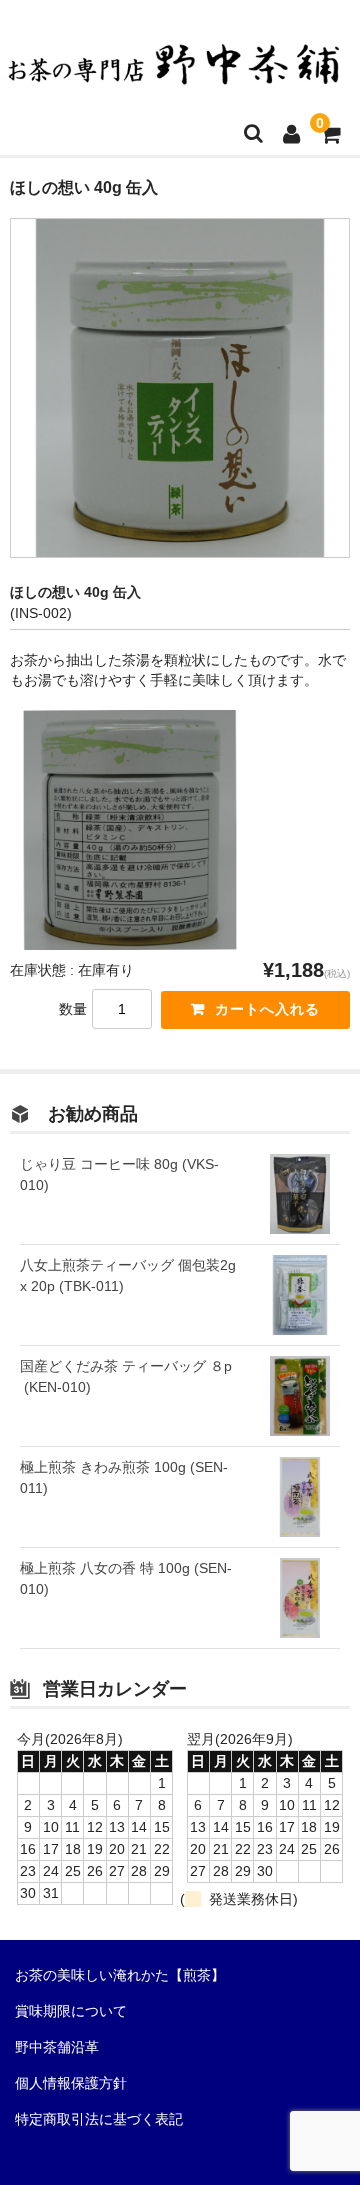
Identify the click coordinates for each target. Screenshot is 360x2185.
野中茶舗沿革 (57, 2047)
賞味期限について (71, 2011)
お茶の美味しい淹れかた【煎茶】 (120, 1975)
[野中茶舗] (175, 73)
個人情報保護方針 (71, 2083)
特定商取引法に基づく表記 (99, 2119)
